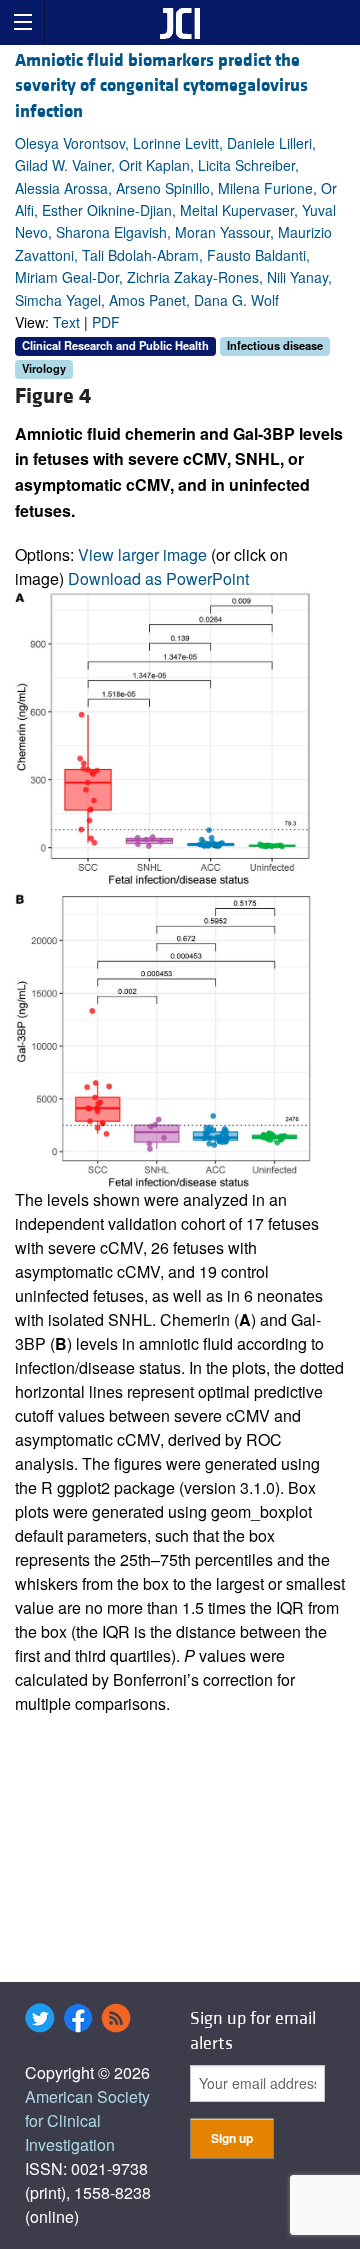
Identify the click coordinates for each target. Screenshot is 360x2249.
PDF (106, 322)
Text (66, 322)
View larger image (142, 554)
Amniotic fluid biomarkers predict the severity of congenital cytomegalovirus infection (161, 85)
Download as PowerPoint (158, 578)
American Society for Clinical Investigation (87, 2120)
